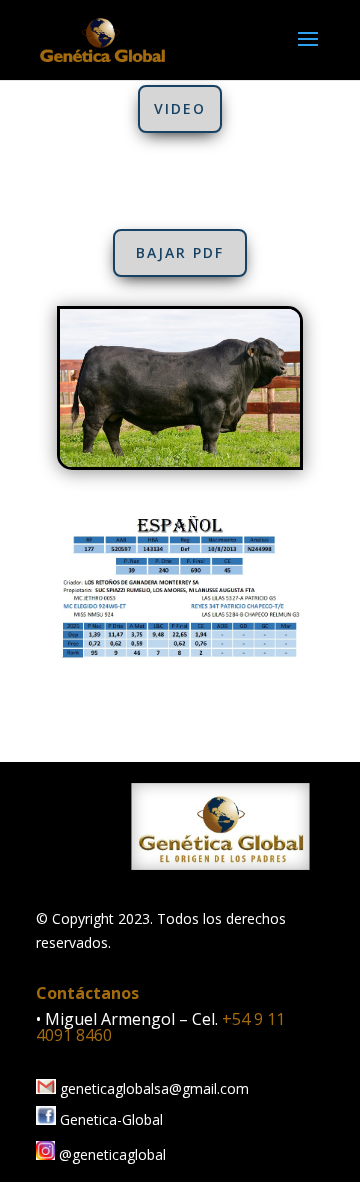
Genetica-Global (109, 1119)
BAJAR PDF (180, 252)
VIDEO (180, 108)
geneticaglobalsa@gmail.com (152, 1088)
